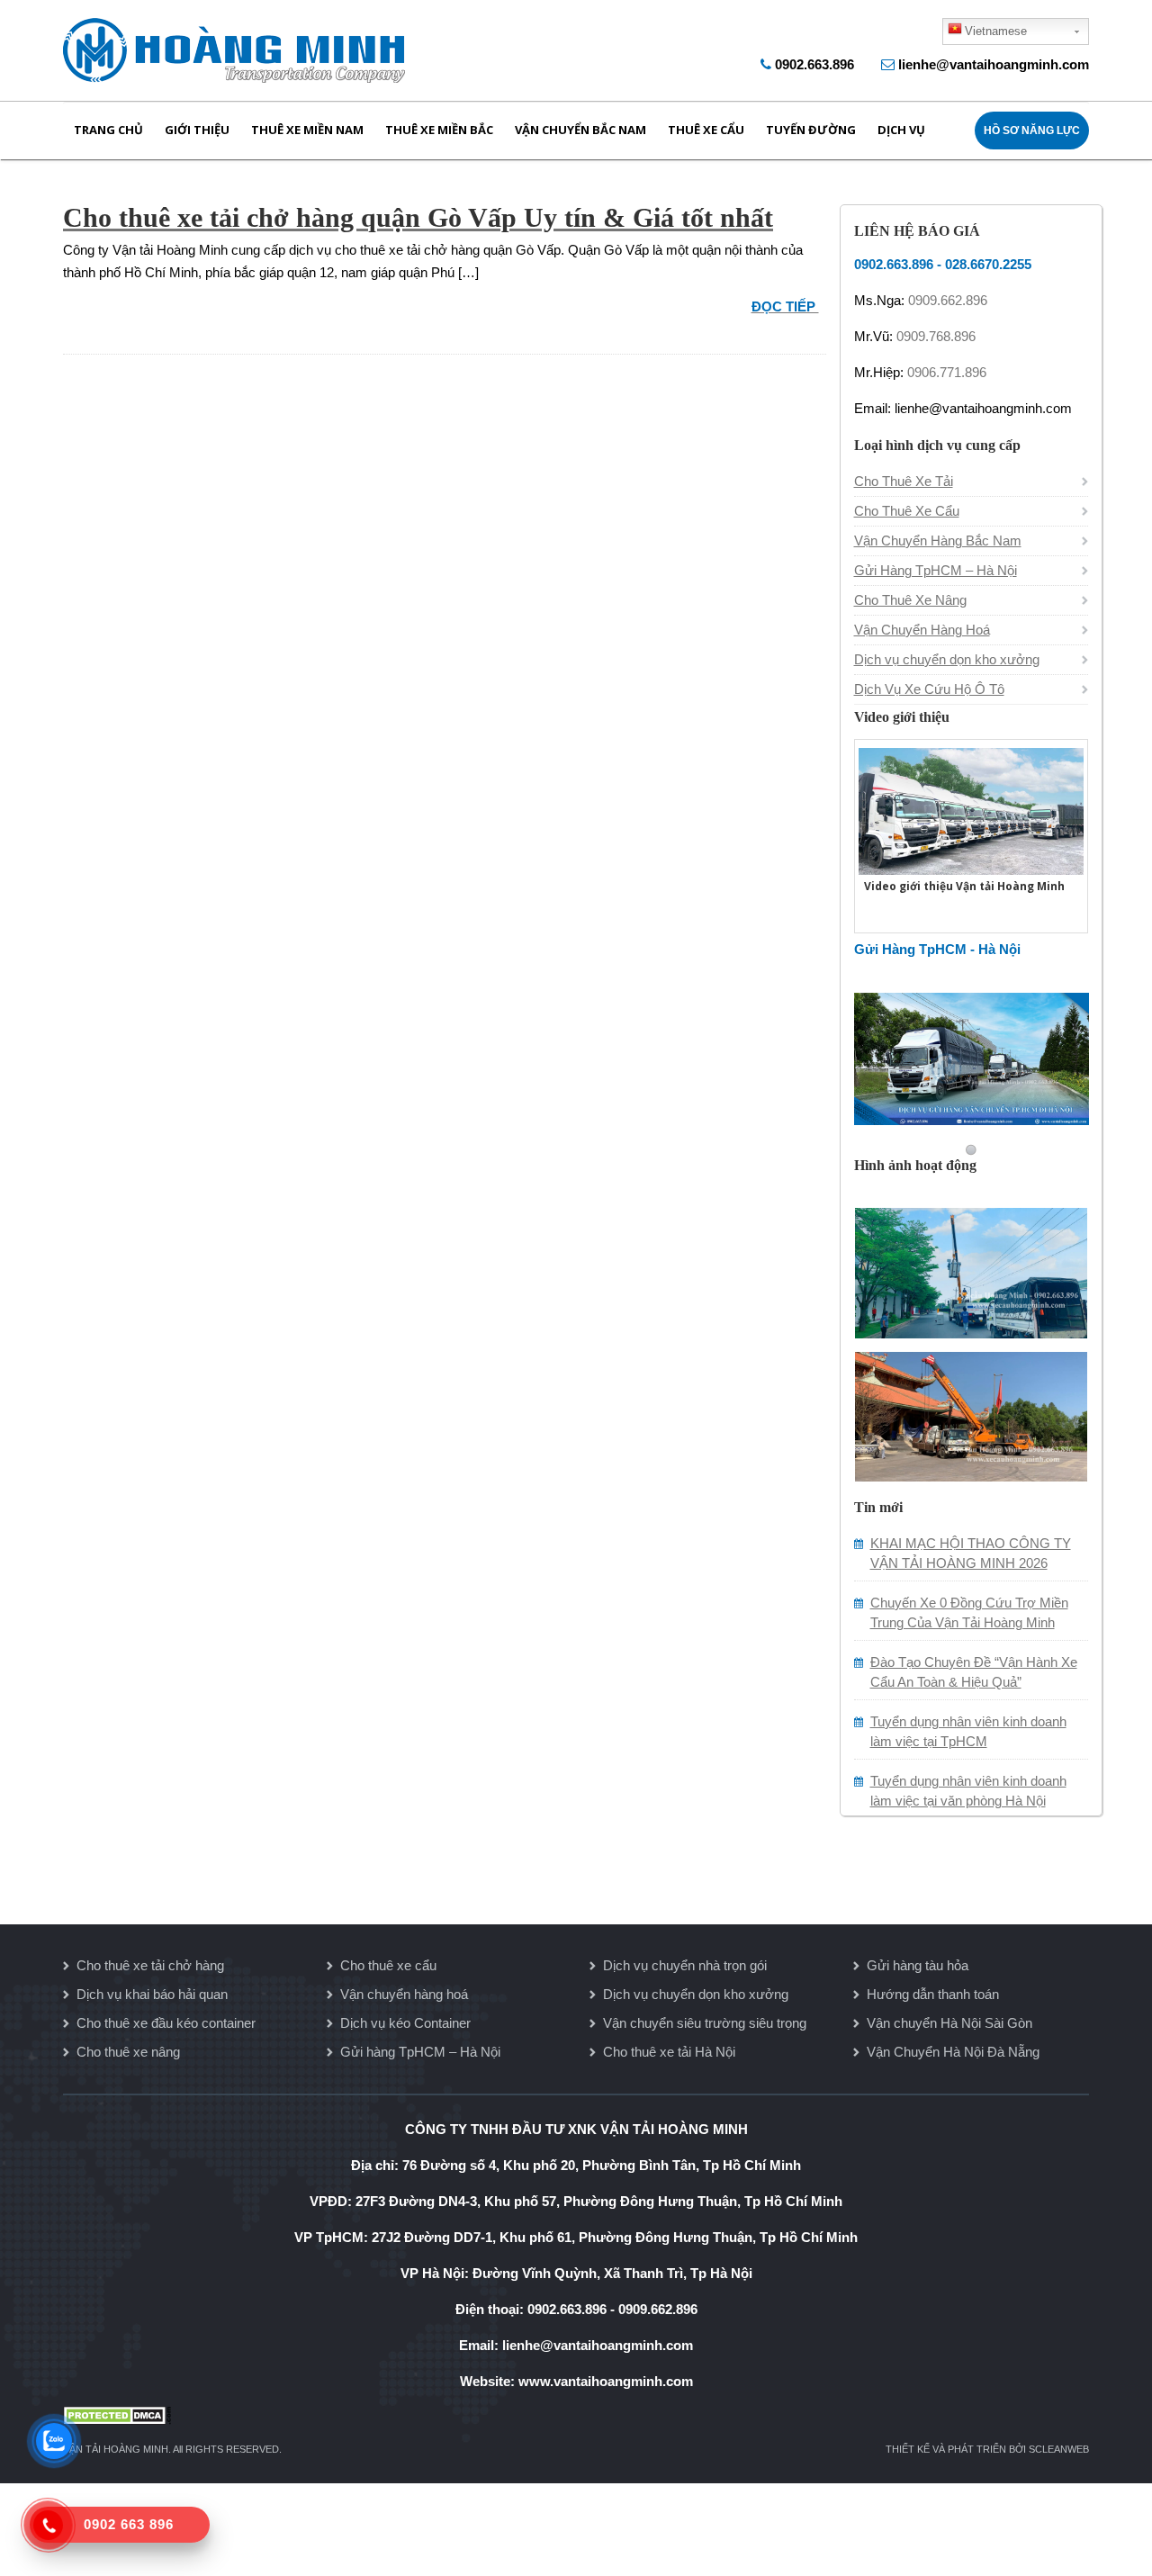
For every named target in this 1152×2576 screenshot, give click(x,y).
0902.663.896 (814, 64)
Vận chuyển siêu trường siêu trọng (705, 2023)
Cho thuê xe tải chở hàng (150, 1965)
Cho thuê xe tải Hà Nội (669, 2052)
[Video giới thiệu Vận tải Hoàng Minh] (971, 809)
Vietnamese (996, 31)
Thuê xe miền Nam (307, 130)
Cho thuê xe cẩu (388, 1965)
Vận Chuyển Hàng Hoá (922, 630)
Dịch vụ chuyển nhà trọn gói (685, 1965)
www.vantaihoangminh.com (606, 2381)
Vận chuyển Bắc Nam (580, 130)
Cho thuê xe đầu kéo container (166, 2023)
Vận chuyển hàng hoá (404, 1994)
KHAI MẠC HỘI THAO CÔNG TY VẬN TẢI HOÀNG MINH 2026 (971, 1553)
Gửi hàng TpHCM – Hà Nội (420, 2052)
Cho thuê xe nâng (128, 2052)
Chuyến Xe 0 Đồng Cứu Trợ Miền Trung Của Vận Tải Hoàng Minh (969, 1612)
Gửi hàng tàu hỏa (918, 1965)
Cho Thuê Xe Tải (904, 481)
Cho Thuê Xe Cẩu (907, 511)
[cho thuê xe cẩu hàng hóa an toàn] (971, 1270)
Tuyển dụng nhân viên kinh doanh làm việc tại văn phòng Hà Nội (968, 1791)
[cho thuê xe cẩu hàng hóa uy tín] (971, 1414)
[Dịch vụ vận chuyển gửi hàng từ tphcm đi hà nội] (972, 1057)
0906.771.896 (947, 372)
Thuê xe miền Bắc (439, 130)
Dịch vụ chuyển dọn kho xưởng (947, 659)
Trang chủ (108, 130)
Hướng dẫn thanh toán (933, 1994)
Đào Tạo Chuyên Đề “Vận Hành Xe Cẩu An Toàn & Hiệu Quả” (974, 1672)
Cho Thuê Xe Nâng (910, 600)
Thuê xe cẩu (706, 130)
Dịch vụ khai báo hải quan (152, 1994)
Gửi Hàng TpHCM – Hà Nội (936, 570)
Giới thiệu (197, 130)
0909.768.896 (936, 336)
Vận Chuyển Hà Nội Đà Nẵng (953, 2052)
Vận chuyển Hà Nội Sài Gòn (949, 2023)
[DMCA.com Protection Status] (576, 2415)
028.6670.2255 (988, 264)
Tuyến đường (811, 130)
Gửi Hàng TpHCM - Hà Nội (937, 949)
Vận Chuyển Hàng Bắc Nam (938, 540)
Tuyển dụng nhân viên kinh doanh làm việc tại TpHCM (968, 1731)
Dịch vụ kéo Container (405, 2023)
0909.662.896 (948, 300)
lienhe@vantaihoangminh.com (994, 64)
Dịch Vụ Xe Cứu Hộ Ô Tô (929, 689)
